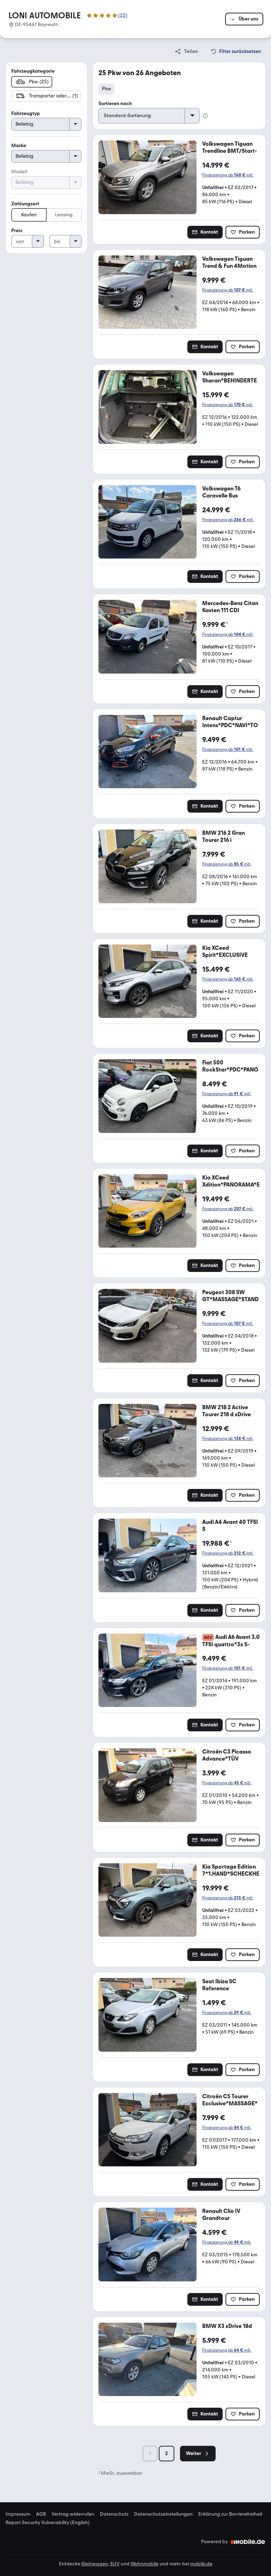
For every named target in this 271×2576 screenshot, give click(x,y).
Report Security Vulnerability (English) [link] (48, 2523)
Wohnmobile (144, 2564)
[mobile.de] (248, 2542)
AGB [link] (41, 2514)
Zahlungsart (25, 204)
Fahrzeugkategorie (33, 71)
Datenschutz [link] (114, 2514)
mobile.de (201, 2564)
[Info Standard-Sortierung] (205, 116)
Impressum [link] (18, 2514)
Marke (19, 146)
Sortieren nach (115, 104)
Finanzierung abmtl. (228, 175)
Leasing (64, 215)
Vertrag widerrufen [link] (73, 2514)
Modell (19, 172)
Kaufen (29, 215)
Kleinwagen (95, 2564)
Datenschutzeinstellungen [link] (163, 2514)
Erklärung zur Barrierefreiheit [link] (230, 2514)
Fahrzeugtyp (26, 113)
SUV (115, 2564)
